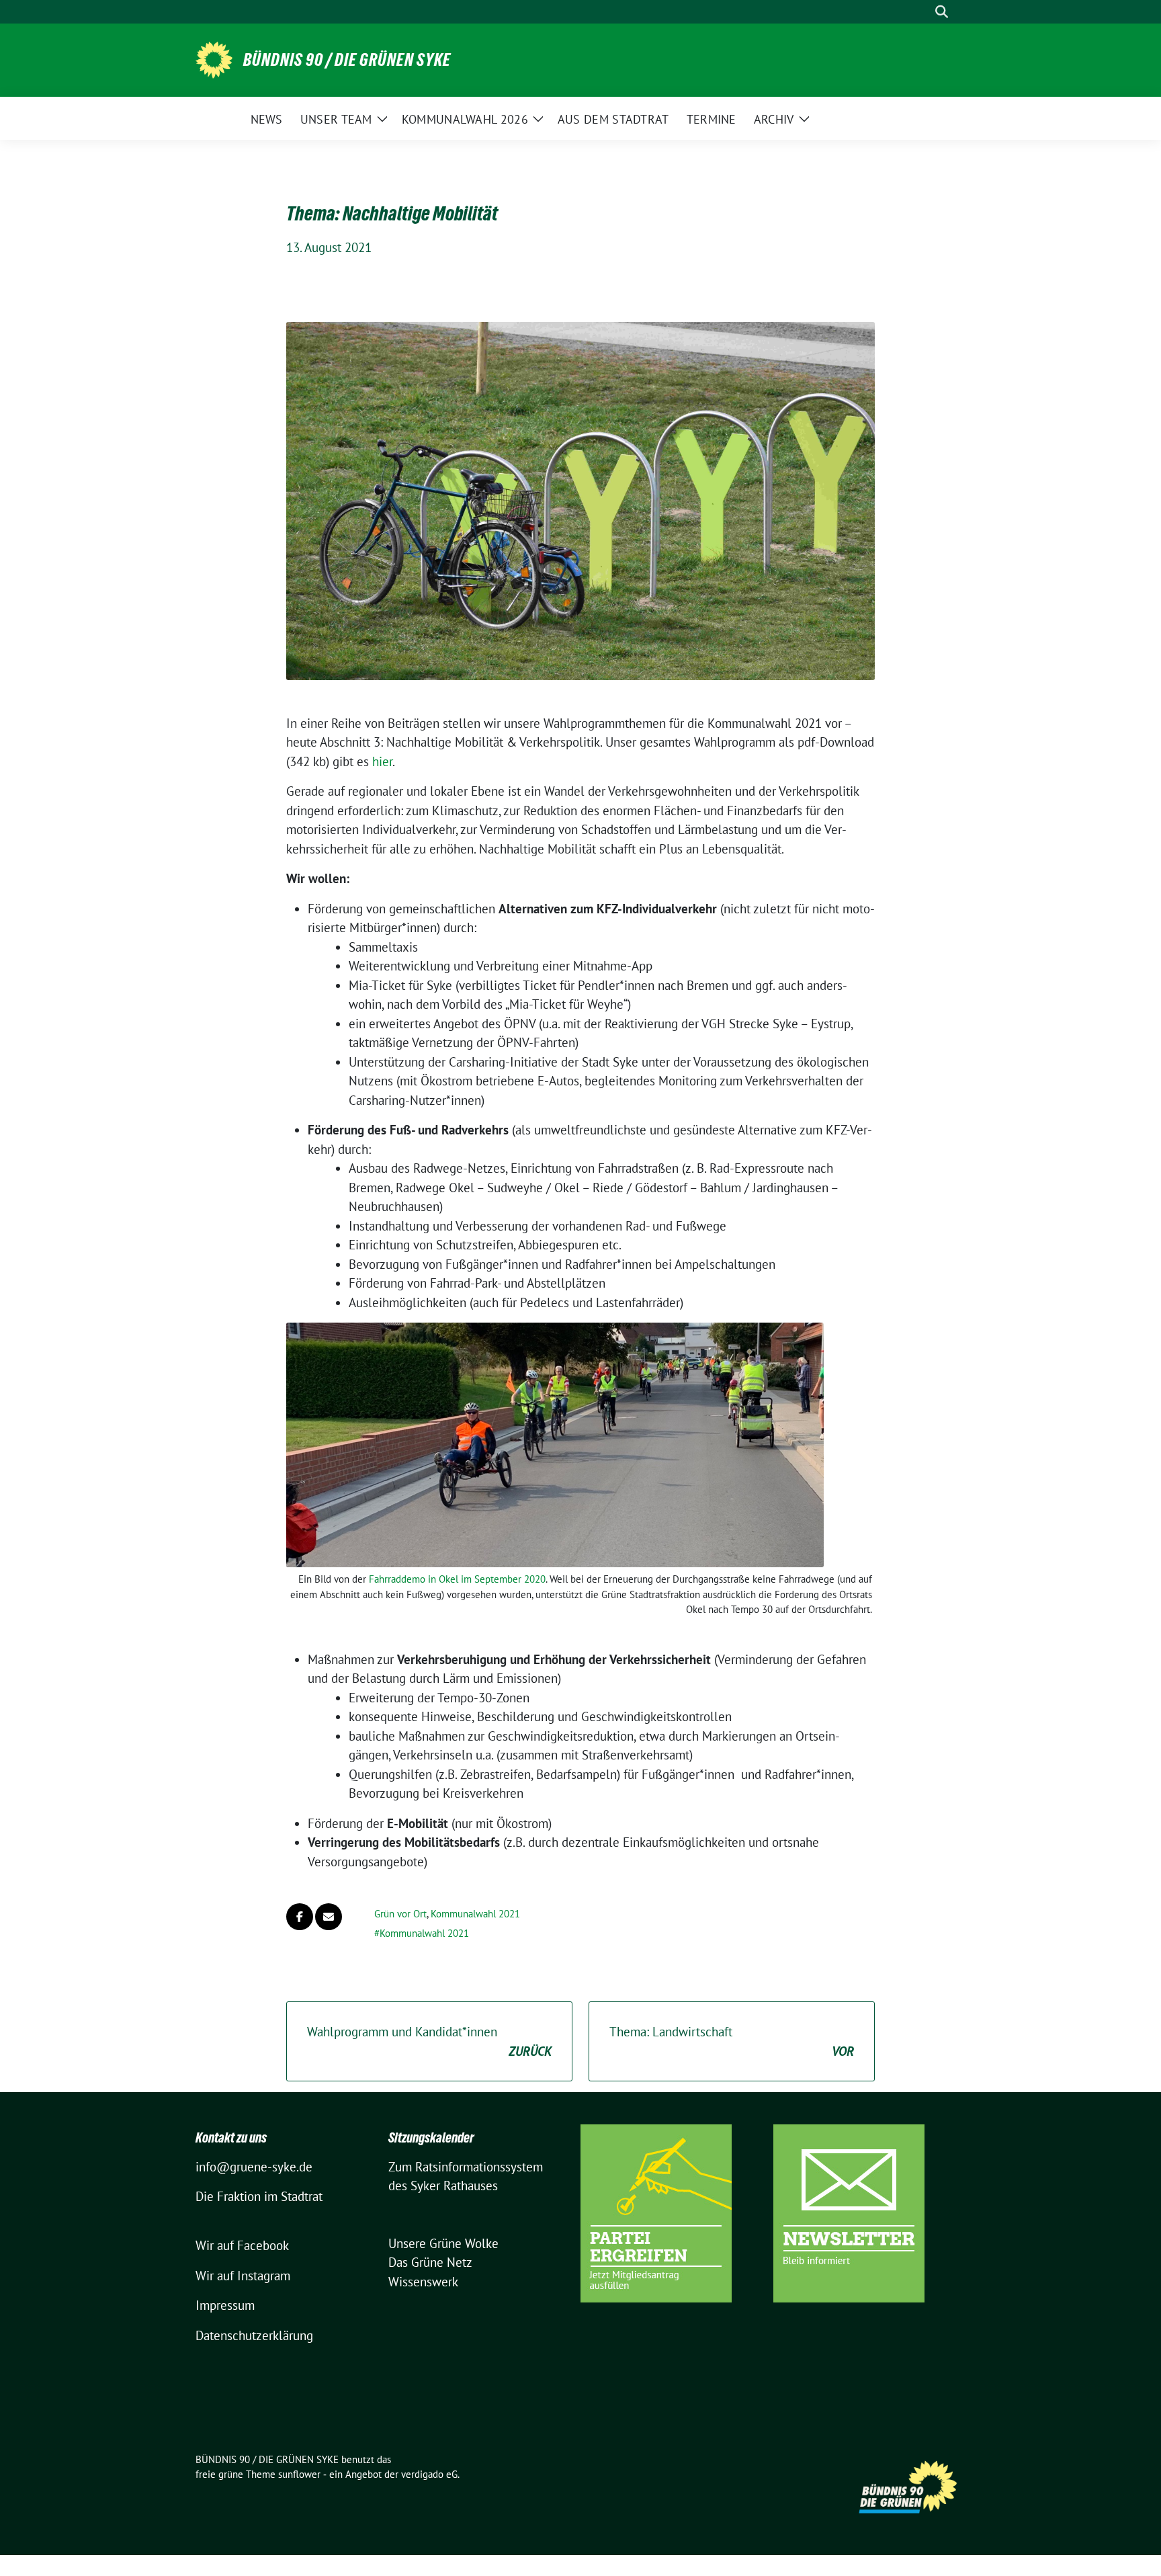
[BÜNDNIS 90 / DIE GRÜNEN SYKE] (214, 58)
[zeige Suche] (942, 12)
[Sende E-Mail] (329, 1917)
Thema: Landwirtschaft (732, 2041)
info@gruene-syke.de (254, 2167)
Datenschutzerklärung (254, 2335)
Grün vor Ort (400, 1914)
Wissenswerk (423, 2282)
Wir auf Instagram (243, 2276)
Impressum (225, 2305)
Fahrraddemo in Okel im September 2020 (457, 1579)
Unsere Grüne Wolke (443, 2243)
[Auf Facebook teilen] (300, 1917)
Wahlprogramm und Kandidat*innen (429, 2041)
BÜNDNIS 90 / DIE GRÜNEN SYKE (347, 60)
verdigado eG (429, 2474)
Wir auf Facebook (242, 2245)
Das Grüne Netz (430, 2262)
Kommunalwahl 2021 (475, 1914)
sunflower (299, 2474)
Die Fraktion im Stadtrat (259, 2196)
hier (382, 761)
